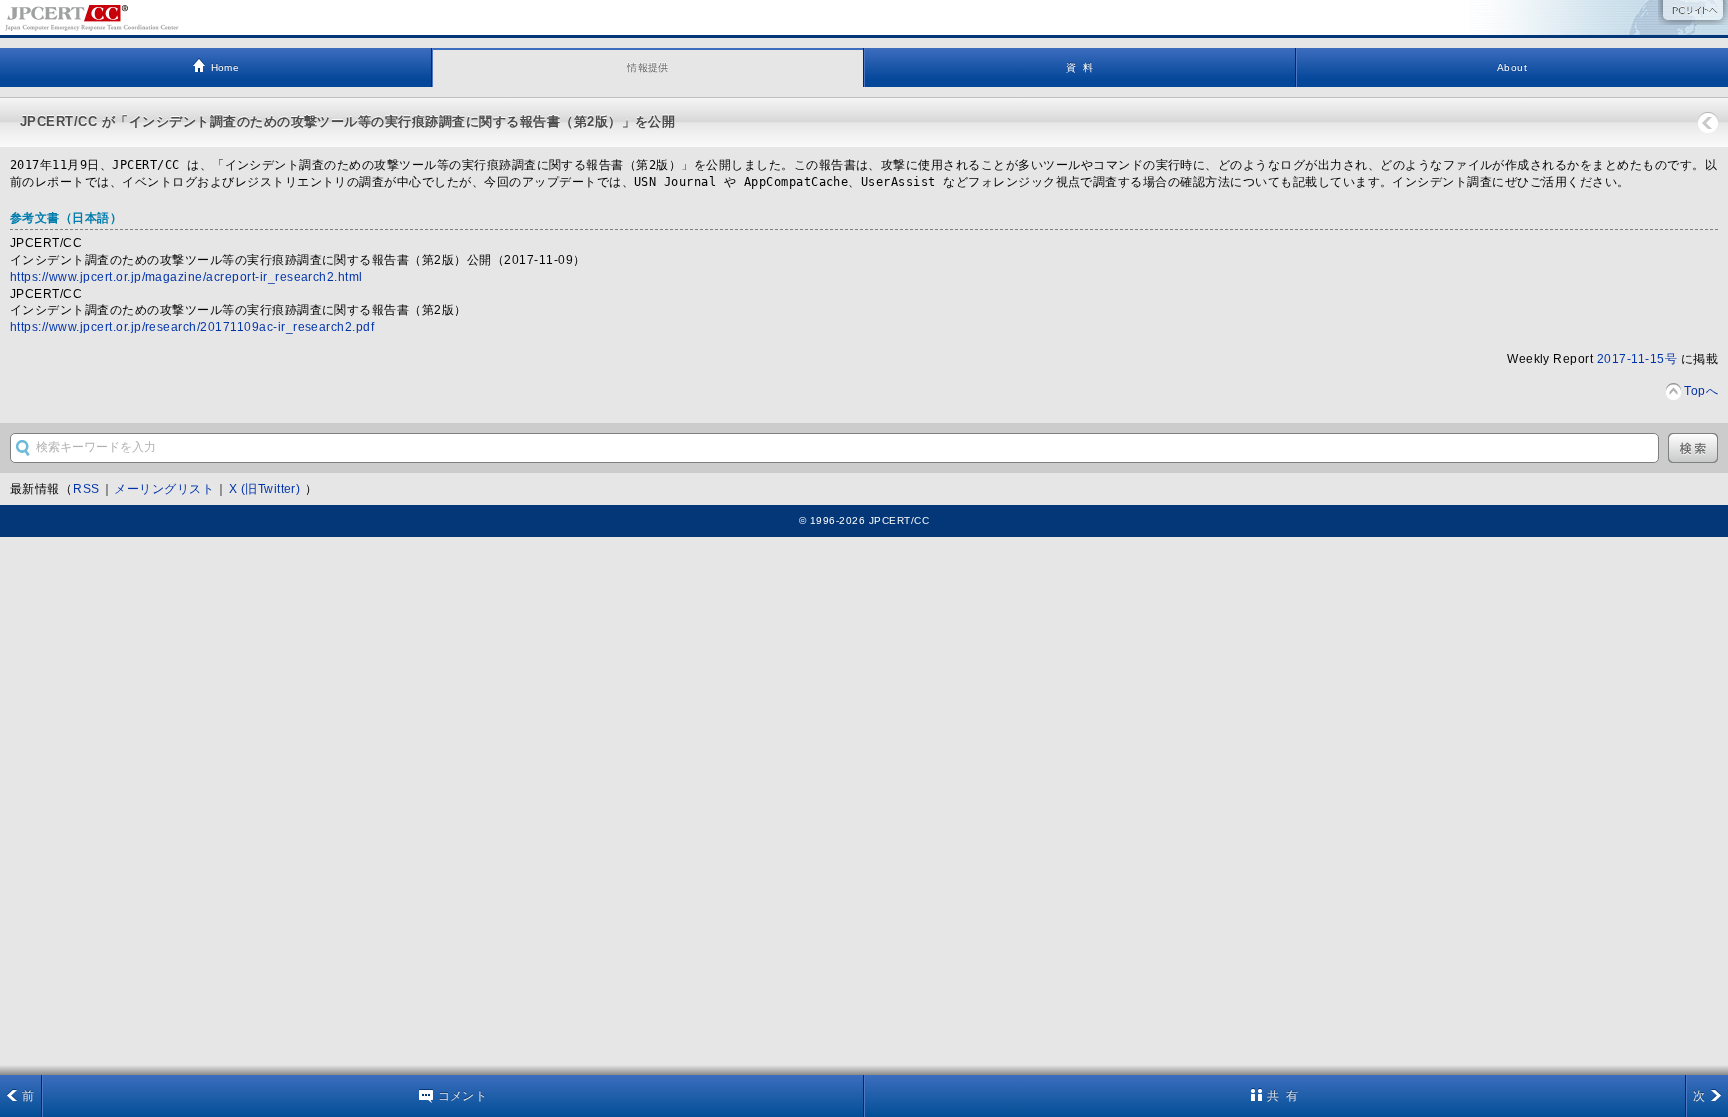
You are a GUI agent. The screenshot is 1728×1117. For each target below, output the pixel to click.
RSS (86, 489)
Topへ (1701, 391)
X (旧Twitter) (266, 489)
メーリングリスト (164, 489)
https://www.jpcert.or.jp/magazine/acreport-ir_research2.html (186, 277)
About (1512, 67)
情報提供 (648, 67)
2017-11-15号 (1637, 359)
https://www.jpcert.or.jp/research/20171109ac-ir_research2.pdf (192, 327)
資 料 (1080, 67)
